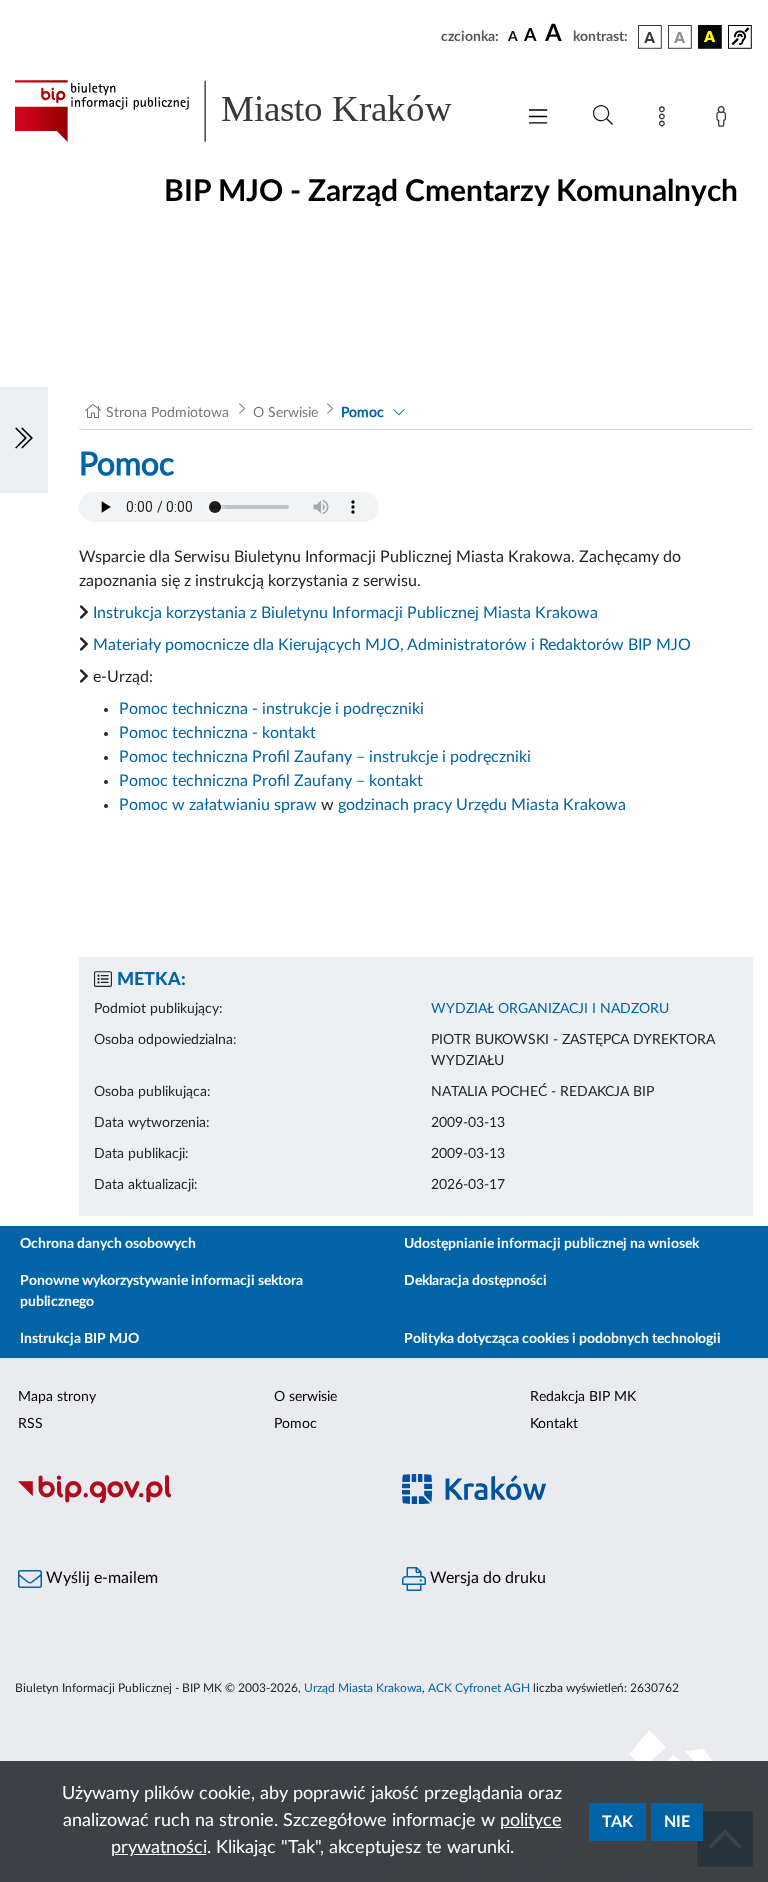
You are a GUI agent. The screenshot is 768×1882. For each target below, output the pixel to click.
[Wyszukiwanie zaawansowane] (603, 116)
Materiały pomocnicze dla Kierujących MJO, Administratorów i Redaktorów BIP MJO (392, 645)
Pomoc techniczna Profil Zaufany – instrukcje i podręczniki (325, 757)
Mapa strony (57, 1397)
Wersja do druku (486, 1578)
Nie (677, 1822)
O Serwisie (285, 413)
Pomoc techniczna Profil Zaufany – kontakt (271, 781)
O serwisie (305, 1397)
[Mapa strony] (666, 120)
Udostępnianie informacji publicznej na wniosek (551, 1244)
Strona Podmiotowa (167, 413)
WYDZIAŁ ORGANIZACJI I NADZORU (550, 1009)
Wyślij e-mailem (100, 1578)
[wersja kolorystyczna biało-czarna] (680, 37)
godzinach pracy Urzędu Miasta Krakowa (482, 805)
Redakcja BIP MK (583, 1397)
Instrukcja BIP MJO (79, 1339)
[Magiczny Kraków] (576, 1500)
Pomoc (362, 413)
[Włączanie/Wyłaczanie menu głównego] (538, 118)
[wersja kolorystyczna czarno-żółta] (710, 37)
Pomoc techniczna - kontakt (217, 733)
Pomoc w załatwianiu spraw (218, 805)
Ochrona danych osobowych (108, 1244)
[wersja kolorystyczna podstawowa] (650, 37)
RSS (30, 1424)
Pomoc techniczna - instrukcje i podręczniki (271, 709)
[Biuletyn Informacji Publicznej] (192, 1500)
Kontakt (554, 1424)
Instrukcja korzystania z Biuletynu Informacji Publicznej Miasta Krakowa (345, 613)
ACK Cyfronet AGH (479, 1688)
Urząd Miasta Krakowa (363, 1688)
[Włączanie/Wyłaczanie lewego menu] (24, 440)
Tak (617, 1822)
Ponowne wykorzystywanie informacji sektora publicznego (161, 1291)
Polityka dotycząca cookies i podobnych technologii (562, 1339)
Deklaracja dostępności (475, 1281)
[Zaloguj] (725, 120)
